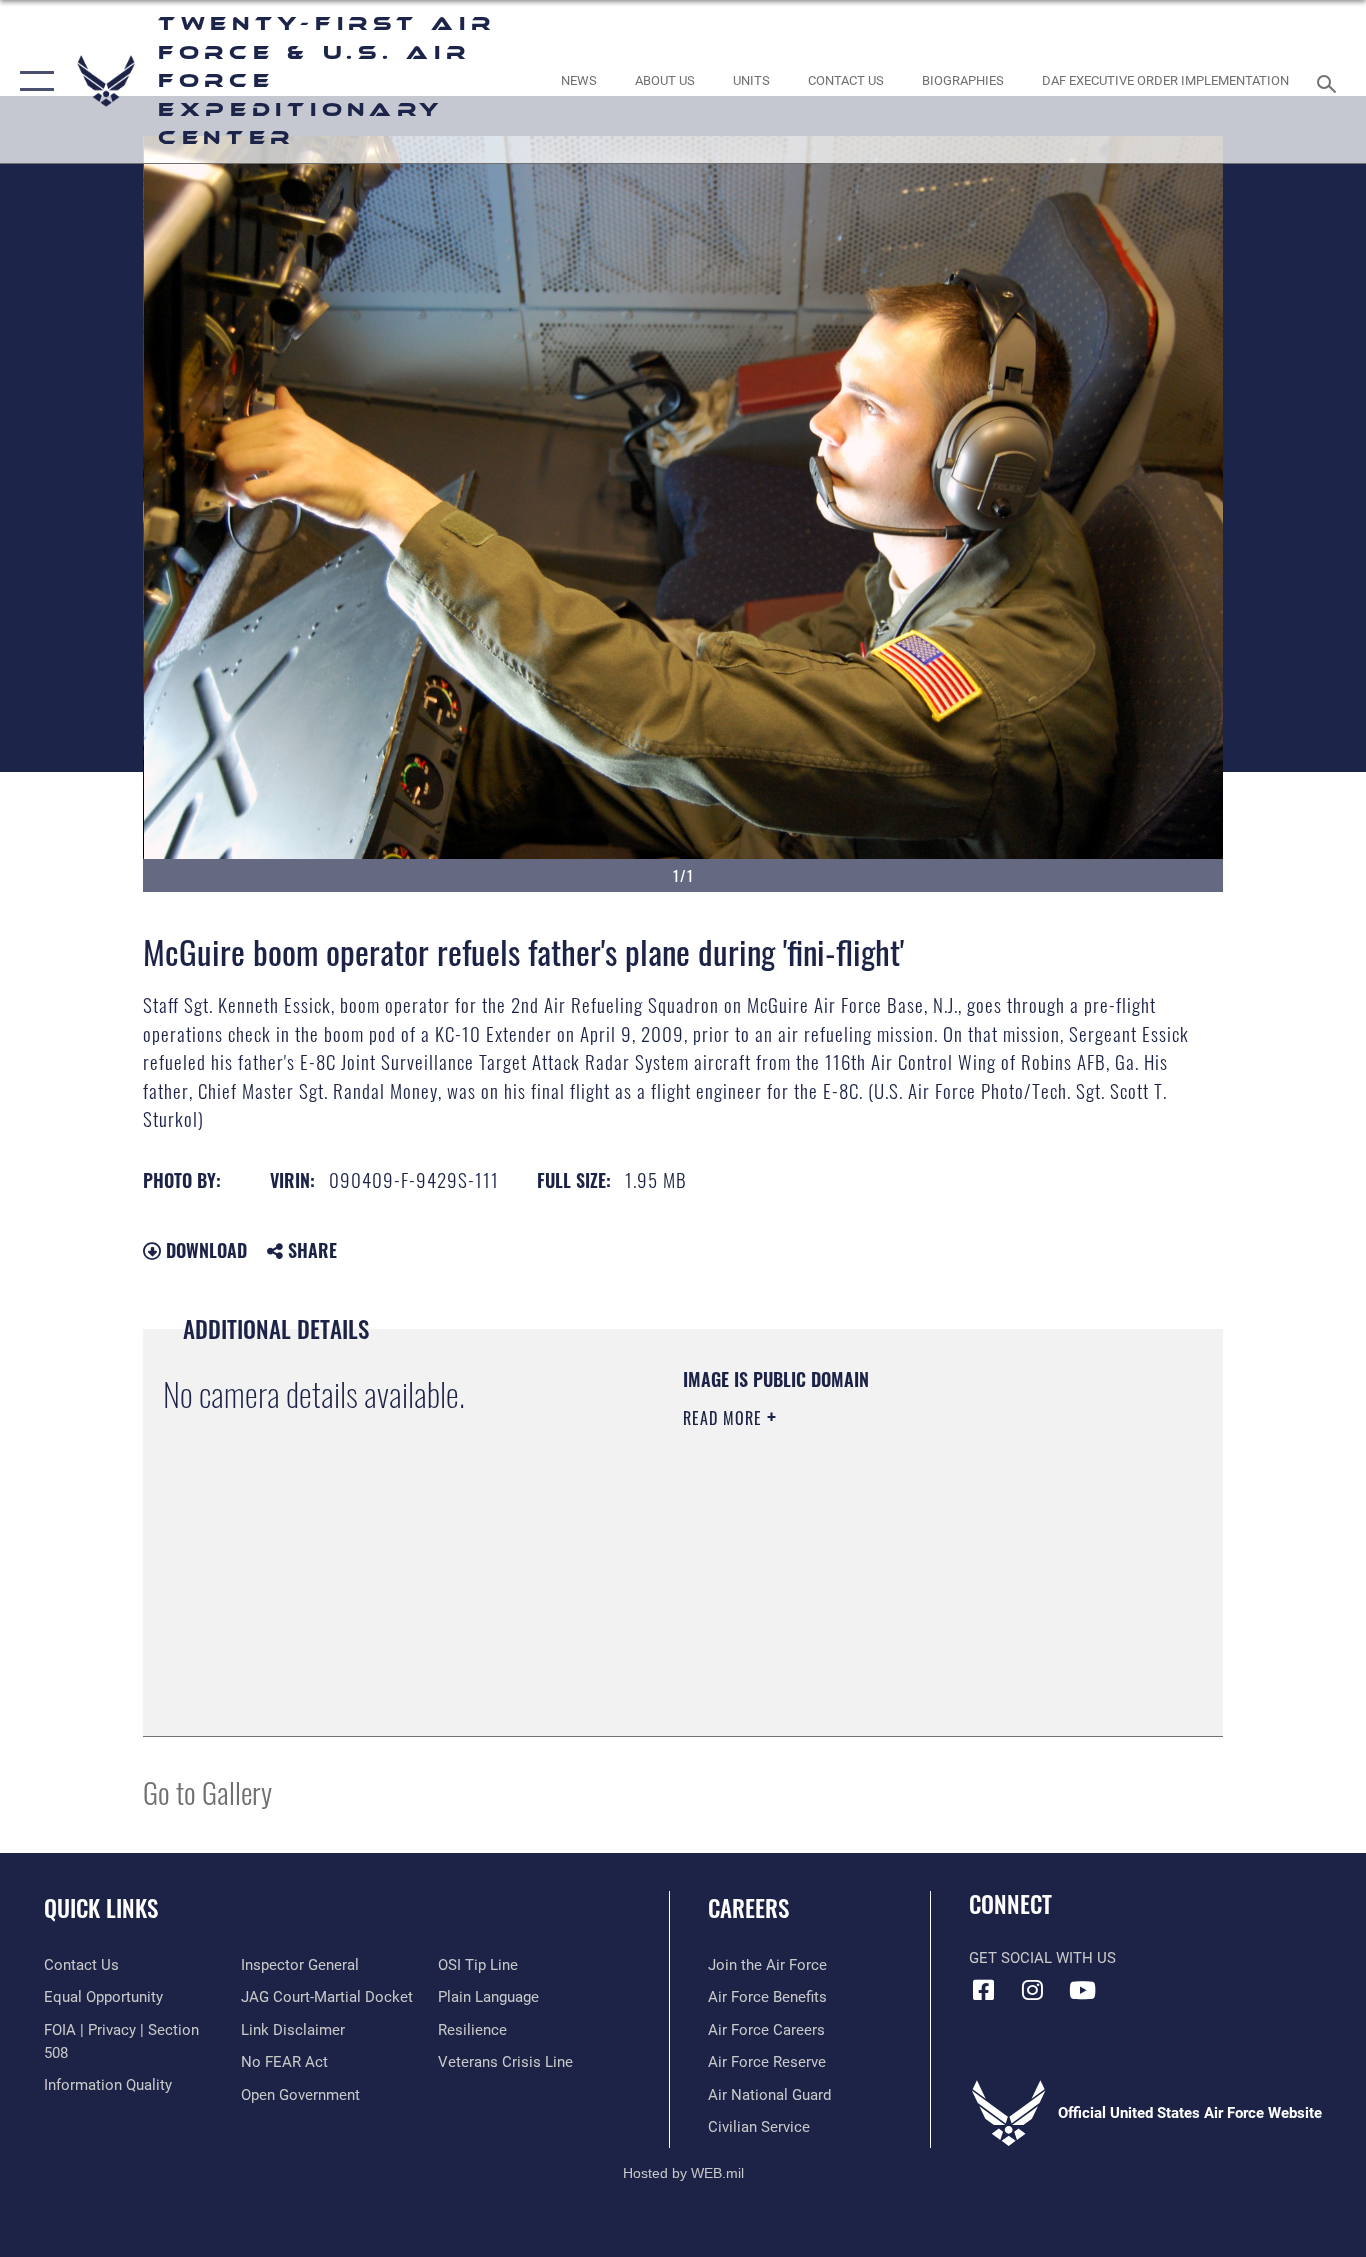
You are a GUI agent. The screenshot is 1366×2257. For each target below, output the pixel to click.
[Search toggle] (1330, 82)
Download (204, 1250)
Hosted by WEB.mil (683, 2173)
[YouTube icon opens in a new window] (1082, 1990)
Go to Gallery (207, 1791)
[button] (32, 81)
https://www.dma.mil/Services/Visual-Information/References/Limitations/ (917, 1573)
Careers (748, 1908)
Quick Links (101, 1908)
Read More (725, 1418)
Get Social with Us (1042, 1958)
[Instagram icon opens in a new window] (1033, 1990)
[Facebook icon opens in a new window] (984, 1990)
